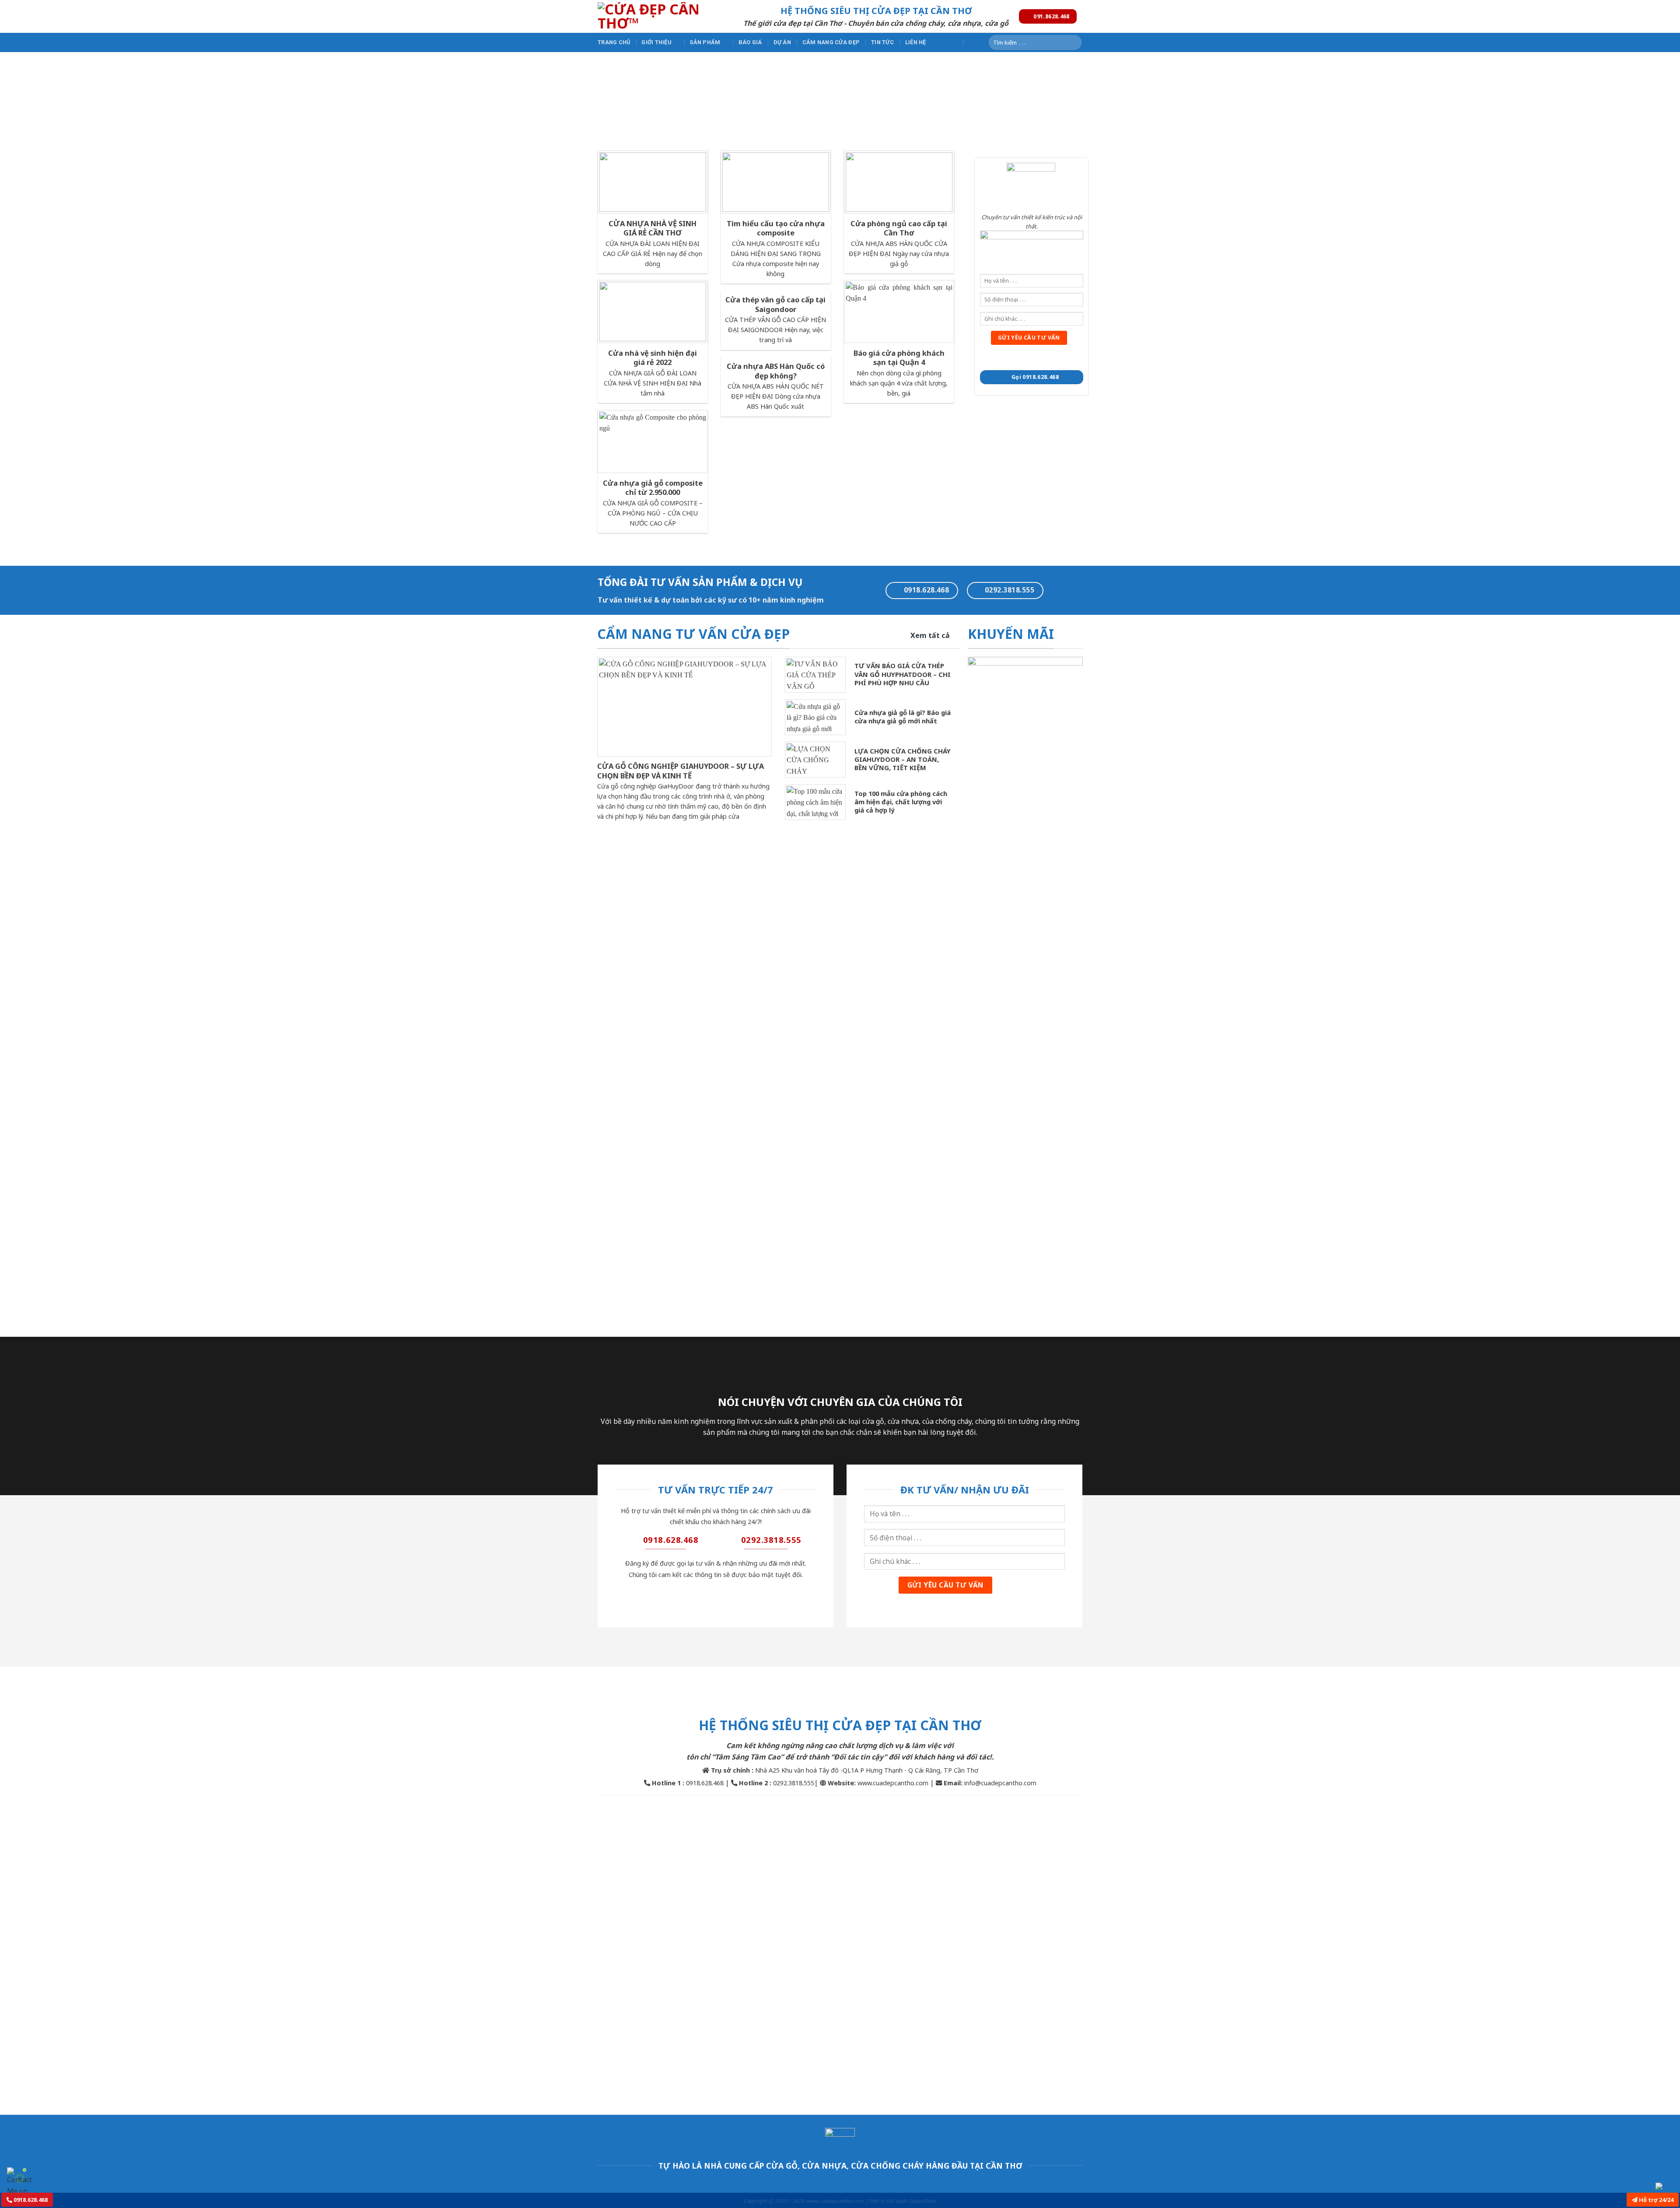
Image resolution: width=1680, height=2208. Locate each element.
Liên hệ (916, 42)
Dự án (782, 42)
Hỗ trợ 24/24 (1655, 2200)
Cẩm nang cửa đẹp (831, 42)
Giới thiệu (656, 42)
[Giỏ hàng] (973, 42)
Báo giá (750, 42)
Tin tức (882, 42)
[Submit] (1073, 42)
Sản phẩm (705, 42)
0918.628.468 (30, 2200)
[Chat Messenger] (1666, 2186)
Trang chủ (614, 42)
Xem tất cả (930, 635)
